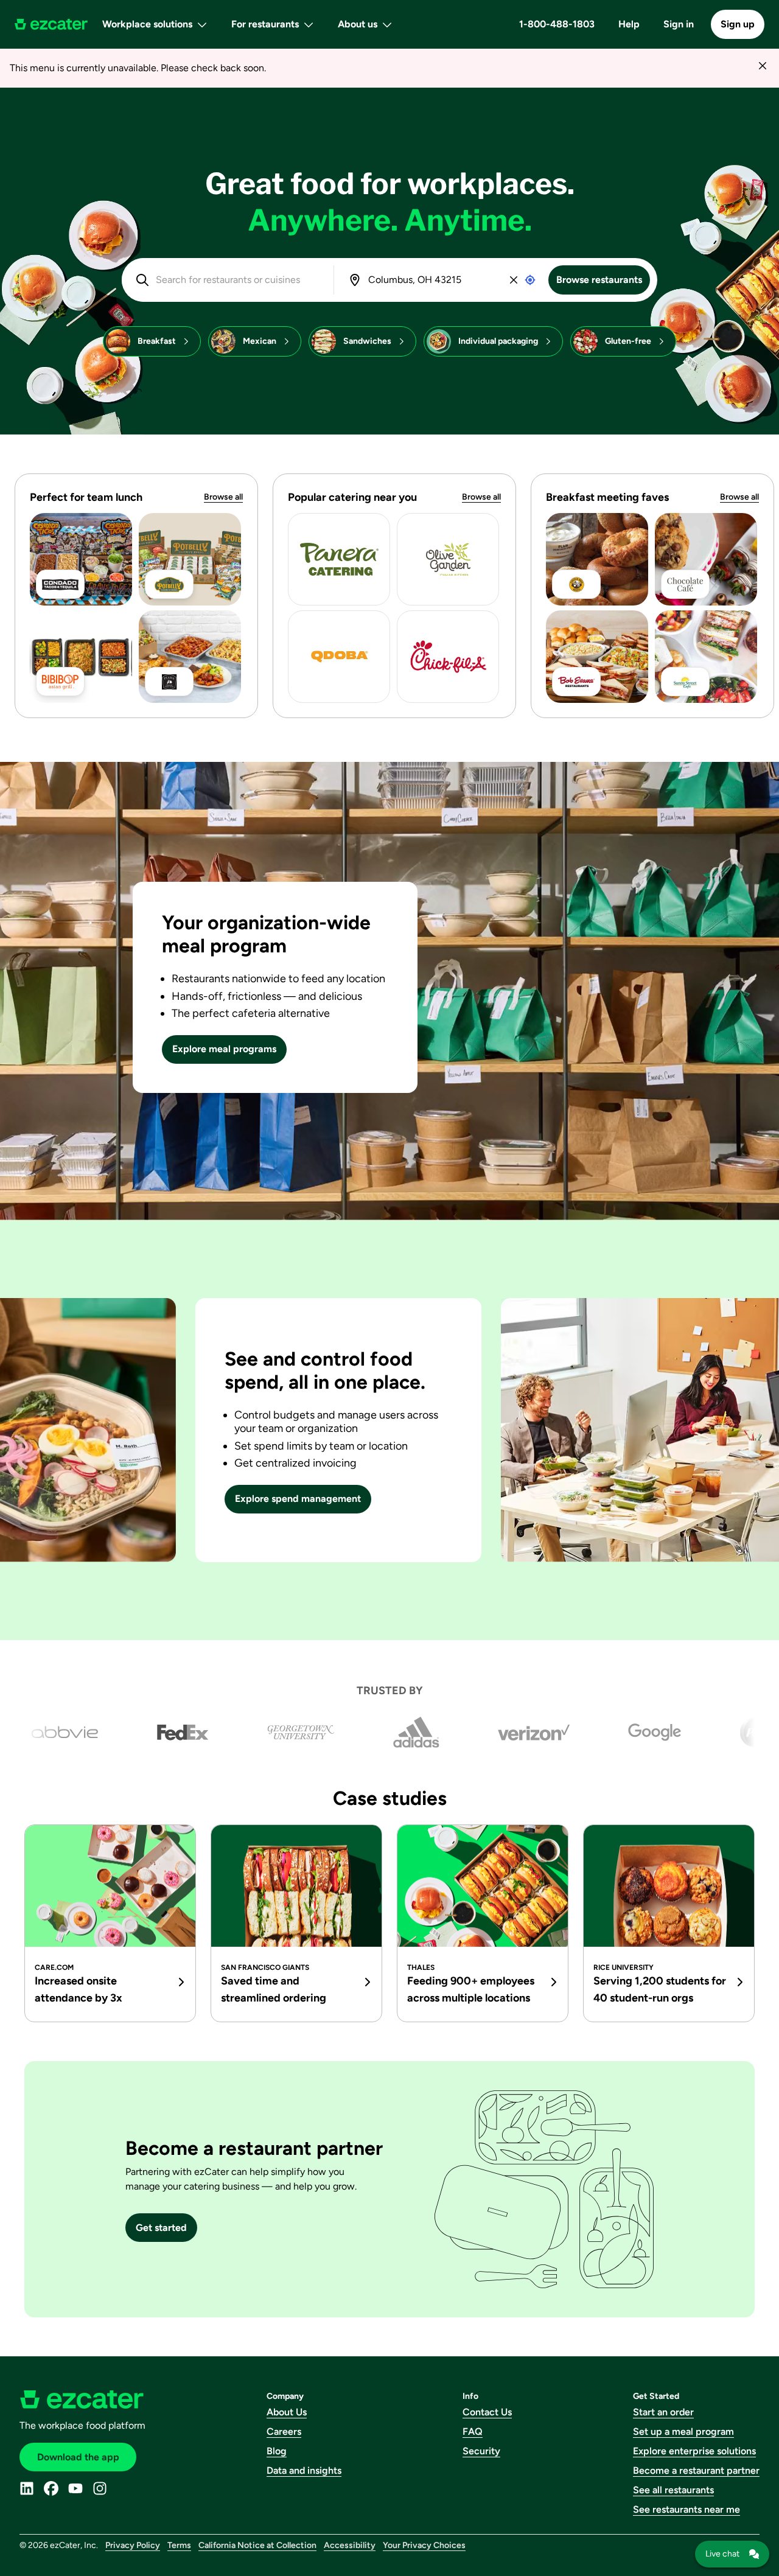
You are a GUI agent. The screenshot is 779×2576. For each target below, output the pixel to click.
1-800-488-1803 (557, 24)
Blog (277, 2451)
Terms (179, 2545)
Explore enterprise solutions (694, 2451)
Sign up (738, 24)
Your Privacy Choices (424, 2545)
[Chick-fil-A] (448, 657)
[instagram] (100, 2488)
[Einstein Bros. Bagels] (597, 559)
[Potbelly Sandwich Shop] (190, 559)
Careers (284, 2431)
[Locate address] (530, 280)
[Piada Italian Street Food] (190, 657)
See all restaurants (673, 2490)
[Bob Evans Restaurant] (597, 657)
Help (629, 24)
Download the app (78, 2457)
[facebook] (51, 2488)
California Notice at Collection (257, 2545)
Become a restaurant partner (696, 2470)
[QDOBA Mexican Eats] (339, 657)
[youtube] (75, 2488)
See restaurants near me (686, 2509)
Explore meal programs (224, 1049)
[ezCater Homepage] (51, 24)
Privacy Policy (133, 2545)
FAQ (473, 2431)
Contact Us (487, 2412)
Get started (161, 2228)
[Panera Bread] (339, 559)
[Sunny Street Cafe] (706, 657)
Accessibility (350, 2545)
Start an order (663, 2412)
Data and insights (304, 2470)
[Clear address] (514, 280)
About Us (287, 2412)
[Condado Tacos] (81, 559)
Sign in (679, 24)
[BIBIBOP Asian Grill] (81, 657)
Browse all (223, 497)
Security (481, 2451)
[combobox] (236, 280)
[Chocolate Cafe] (706, 559)
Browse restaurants (599, 280)
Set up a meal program (683, 2431)
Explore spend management (298, 1499)
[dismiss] (762, 65)
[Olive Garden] (448, 559)
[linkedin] (27, 2488)
